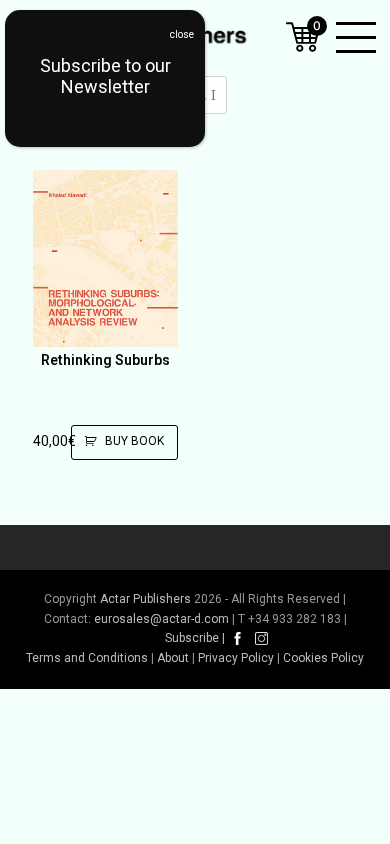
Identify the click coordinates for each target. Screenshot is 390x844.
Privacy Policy (236, 658)
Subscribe (192, 638)
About (173, 658)
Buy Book (134, 441)
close (182, 34)
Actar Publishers (145, 599)
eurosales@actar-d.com (161, 619)
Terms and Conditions (87, 658)
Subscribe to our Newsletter (105, 76)
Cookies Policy (323, 658)
